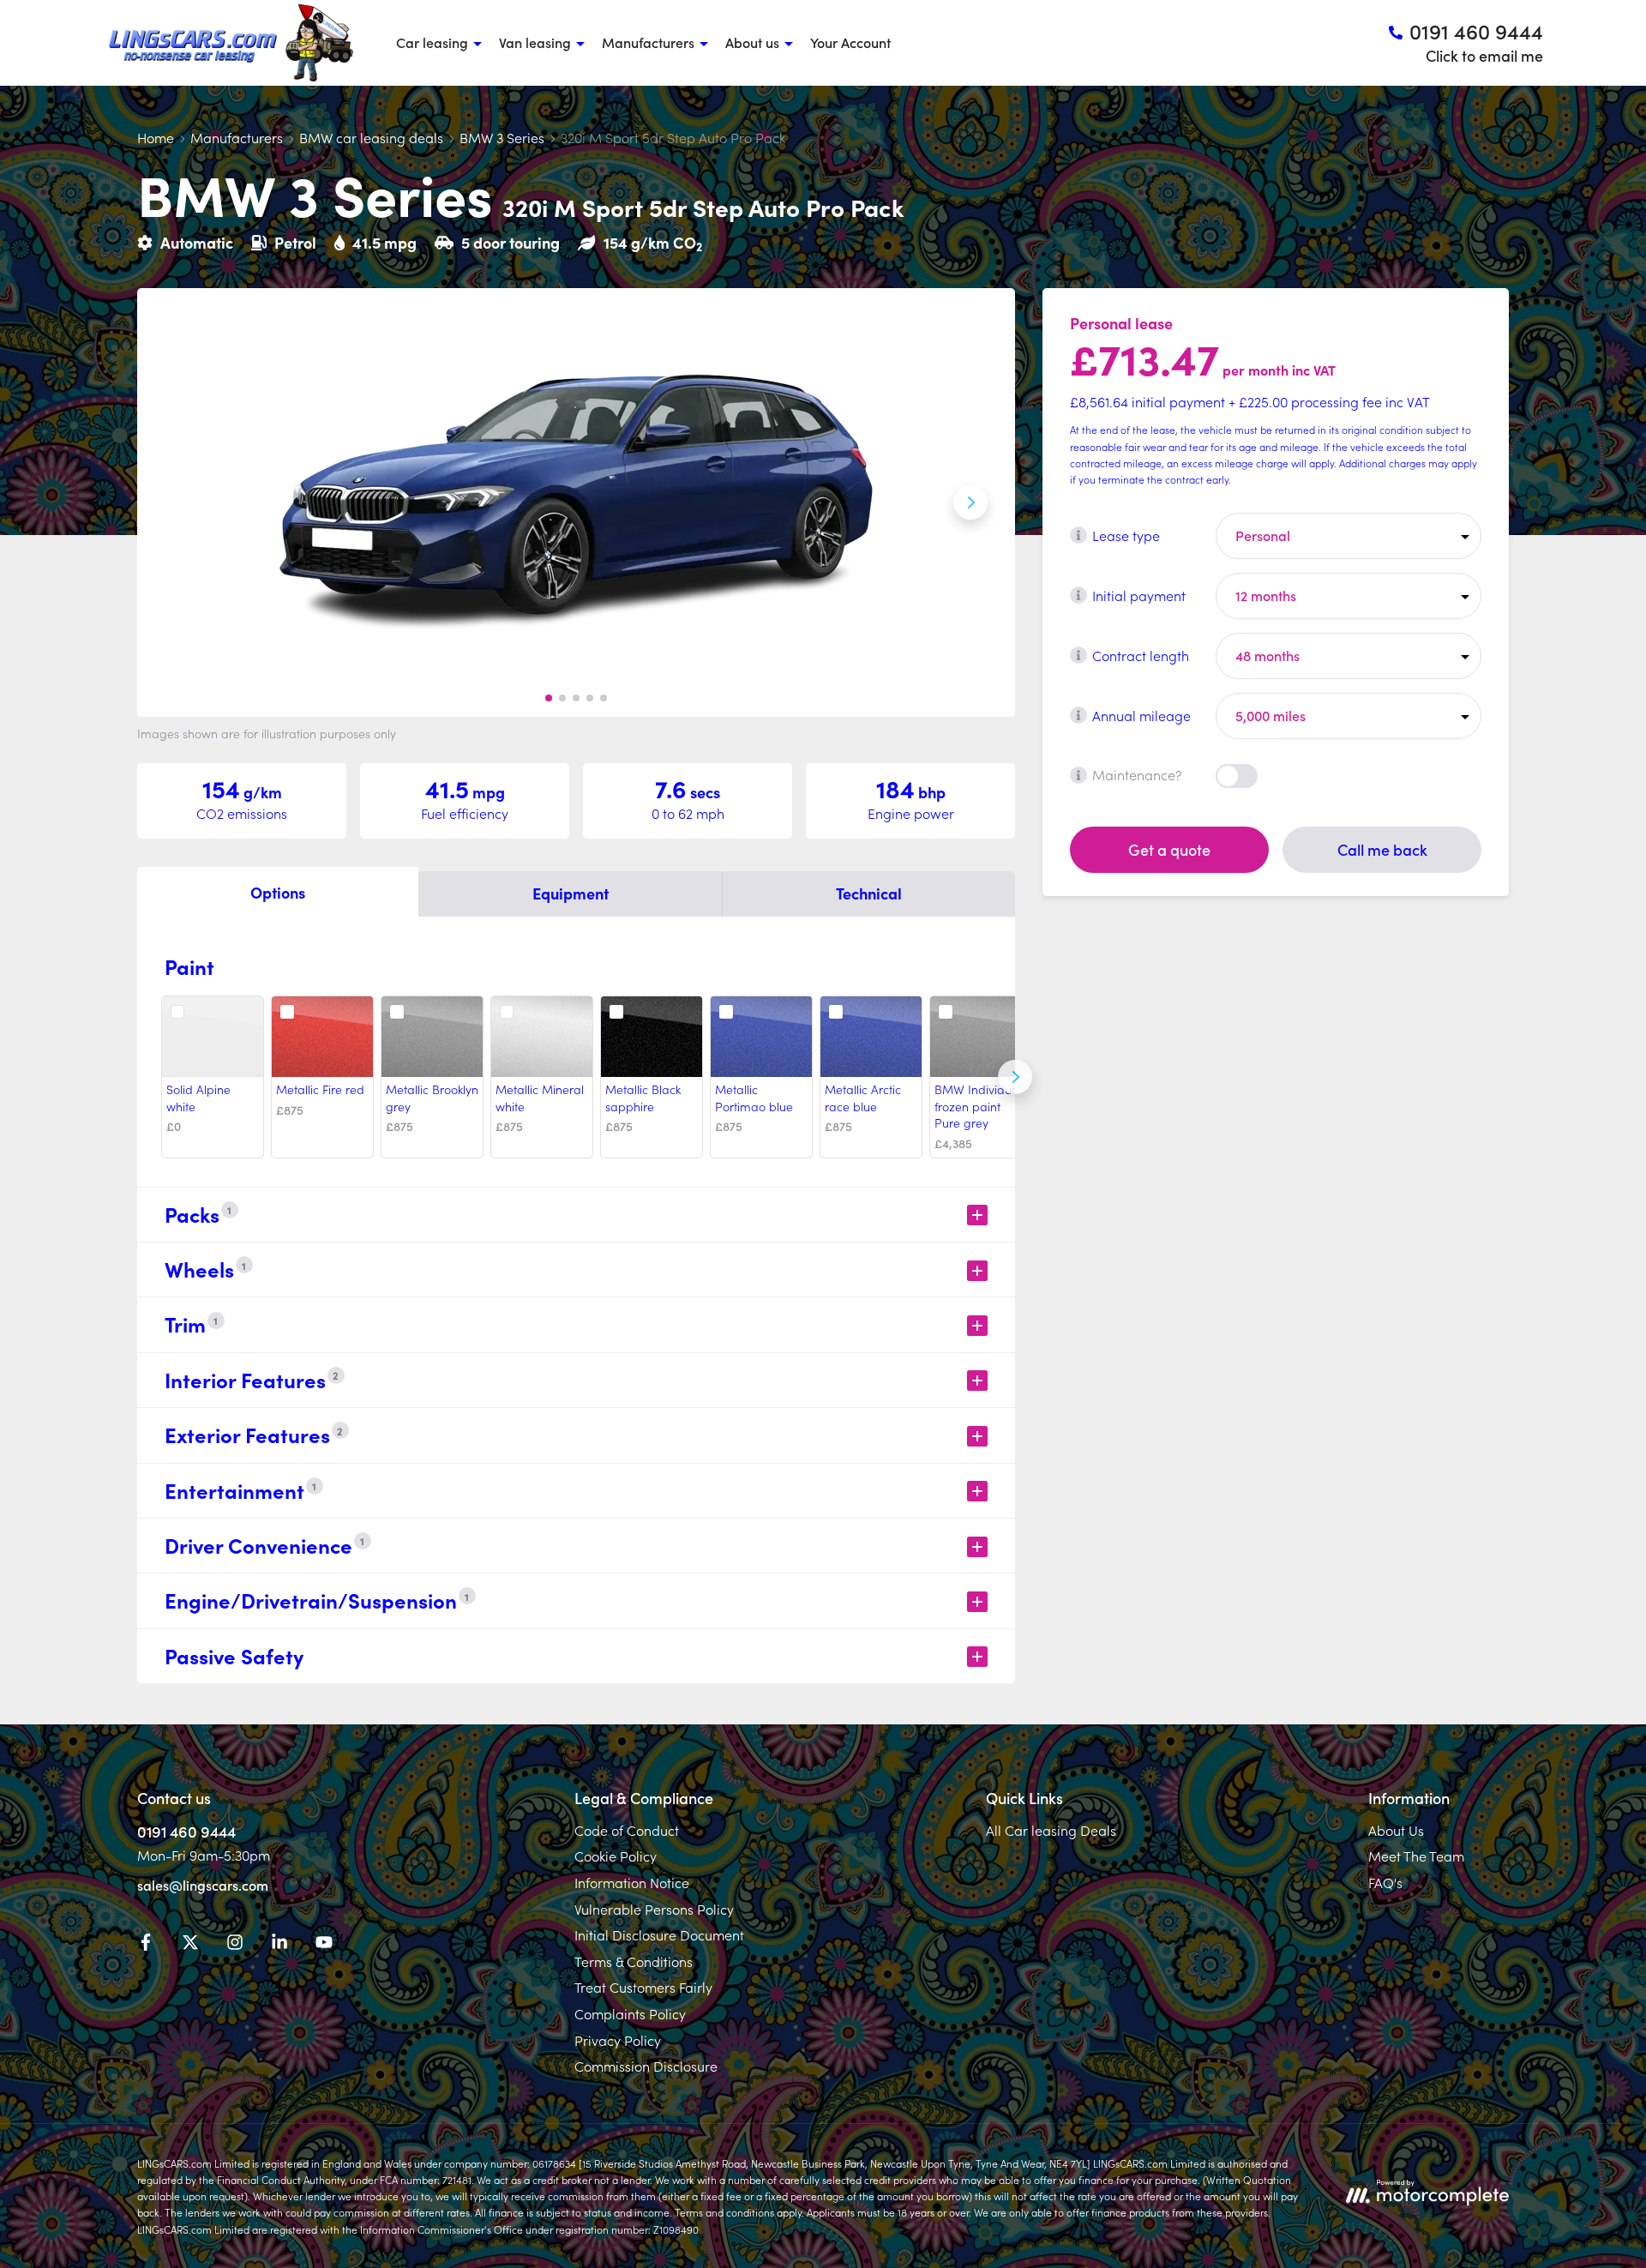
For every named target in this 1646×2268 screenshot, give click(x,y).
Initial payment (1139, 594)
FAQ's (1385, 1882)
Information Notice (632, 1882)
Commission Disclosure (646, 2066)
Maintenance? (1137, 774)
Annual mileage (1141, 714)
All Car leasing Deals (1051, 1830)
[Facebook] (146, 1945)
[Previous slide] (182, 502)
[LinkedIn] (279, 1945)
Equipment (571, 893)
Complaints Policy (630, 2013)
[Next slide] (970, 502)
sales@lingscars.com (203, 1885)
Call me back (1382, 848)
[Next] (1015, 1077)
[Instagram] (235, 1945)
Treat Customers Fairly (643, 1987)
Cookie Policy (616, 1856)
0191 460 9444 (186, 1831)
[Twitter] (190, 1945)
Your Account (850, 42)
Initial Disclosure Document (659, 1934)
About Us (1396, 1830)
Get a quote (1169, 848)
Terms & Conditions (634, 1961)
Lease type (1126, 534)
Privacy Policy (618, 2040)
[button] (549, 698)
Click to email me (1484, 55)
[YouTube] (324, 1945)
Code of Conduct (627, 1830)
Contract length (1141, 654)
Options (278, 892)
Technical (869, 893)
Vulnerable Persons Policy (654, 1909)
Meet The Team (1416, 1856)
